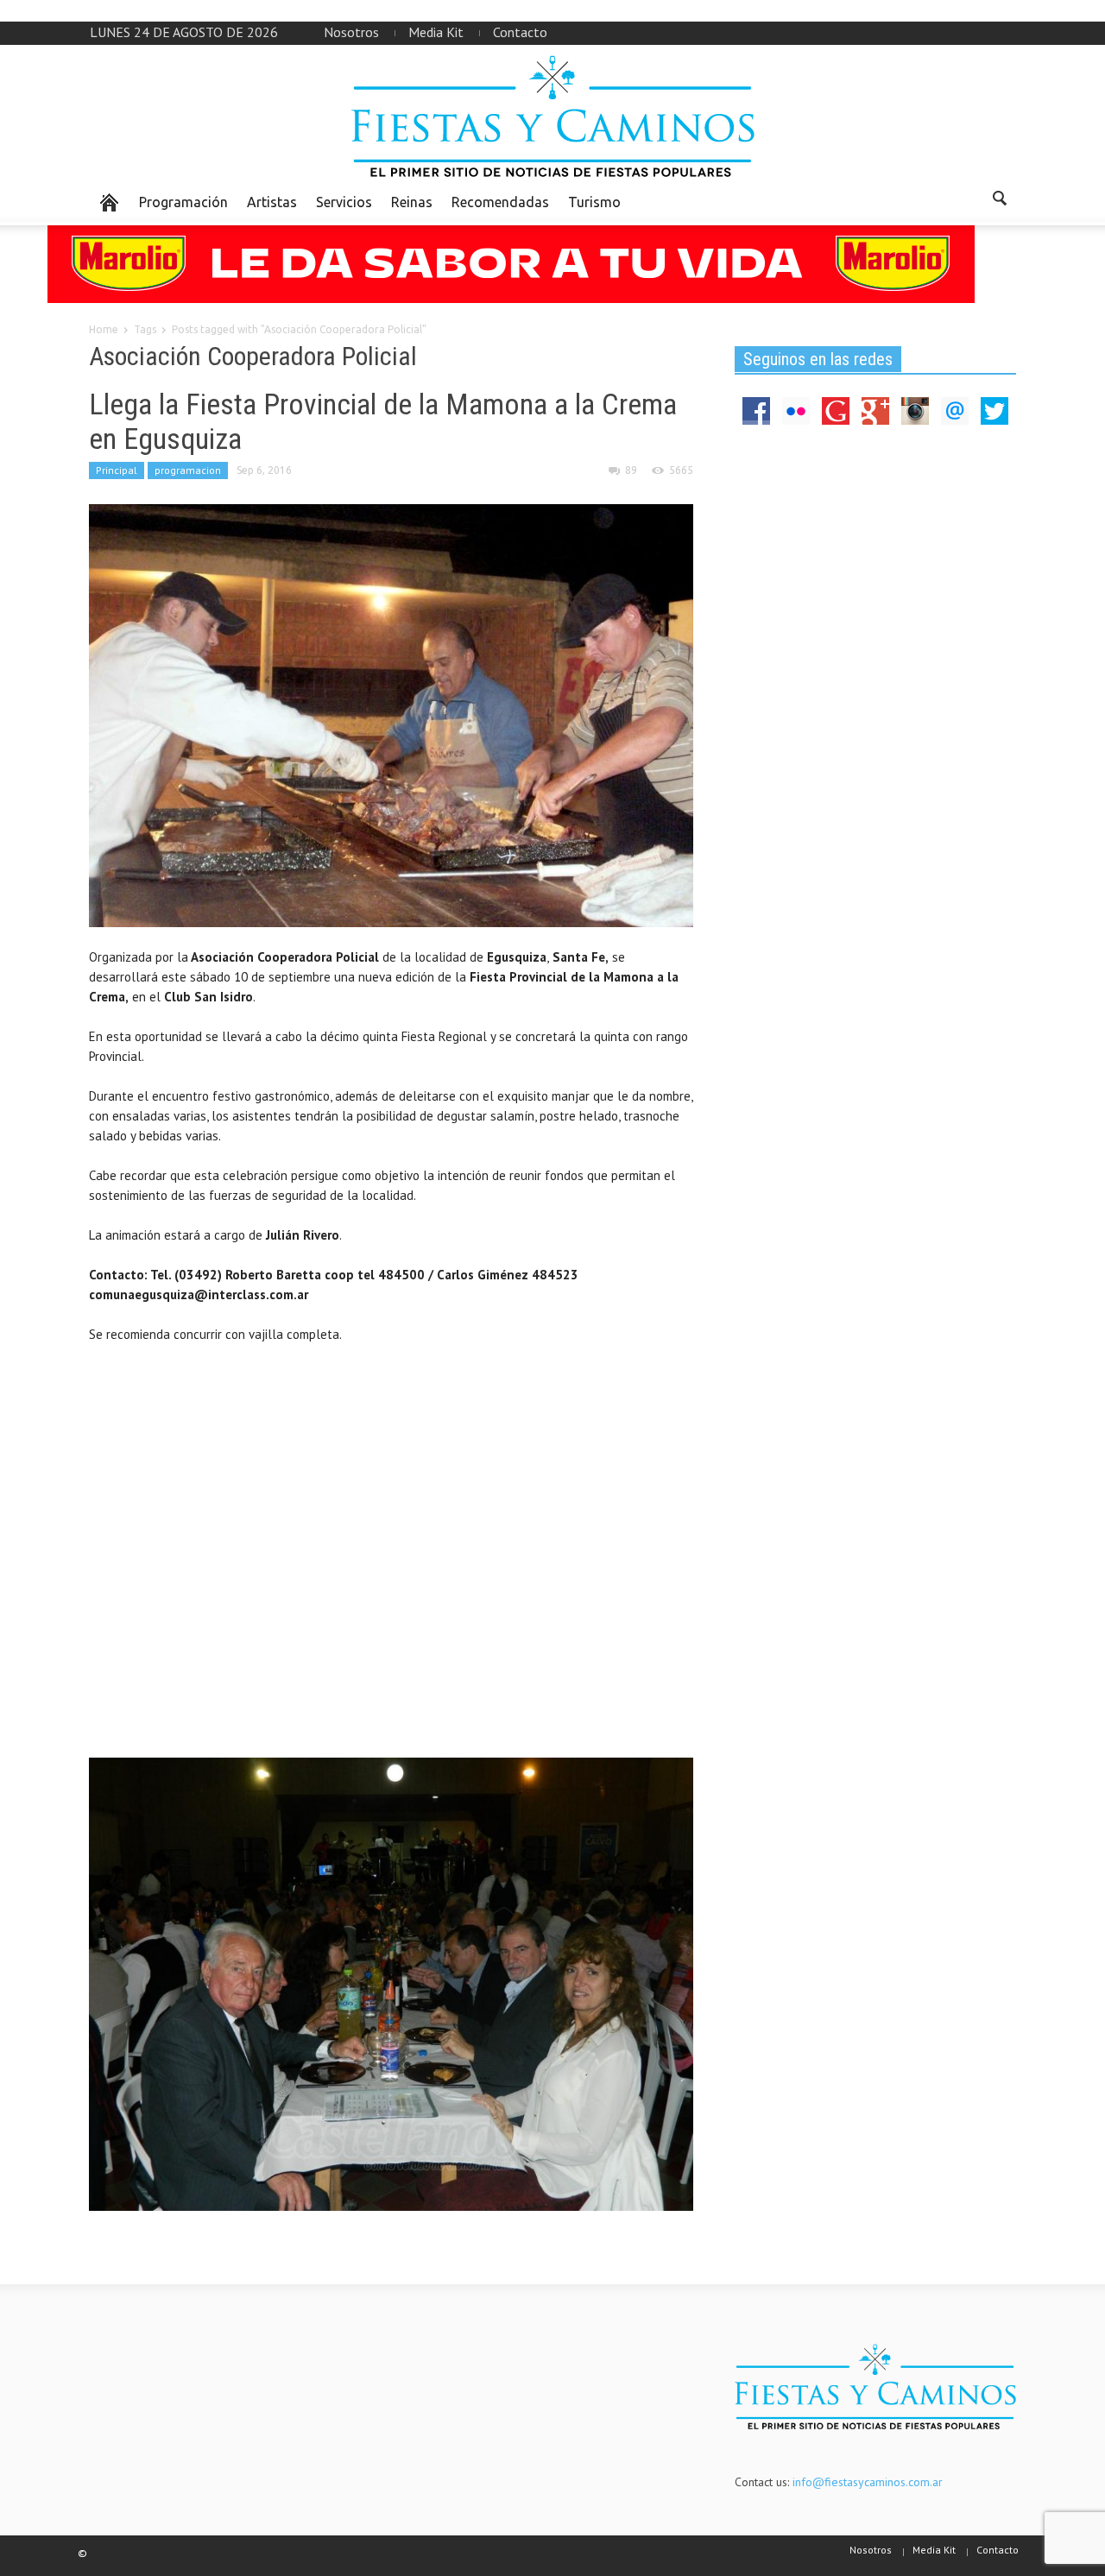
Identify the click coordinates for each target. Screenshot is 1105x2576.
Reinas (412, 202)
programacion (188, 470)
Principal (117, 470)
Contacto (520, 32)
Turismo (594, 202)
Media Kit (436, 32)
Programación (183, 202)
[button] (999, 201)
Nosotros (351, 32)
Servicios (344, 202)
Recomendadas (500, 202)
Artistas (272, 202)
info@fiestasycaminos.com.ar (868, 2482)
